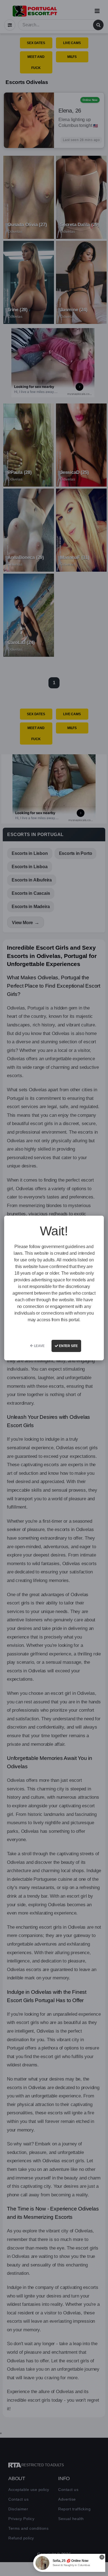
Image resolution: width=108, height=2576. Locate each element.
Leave (39, 1346)
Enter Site (68, 1346)
